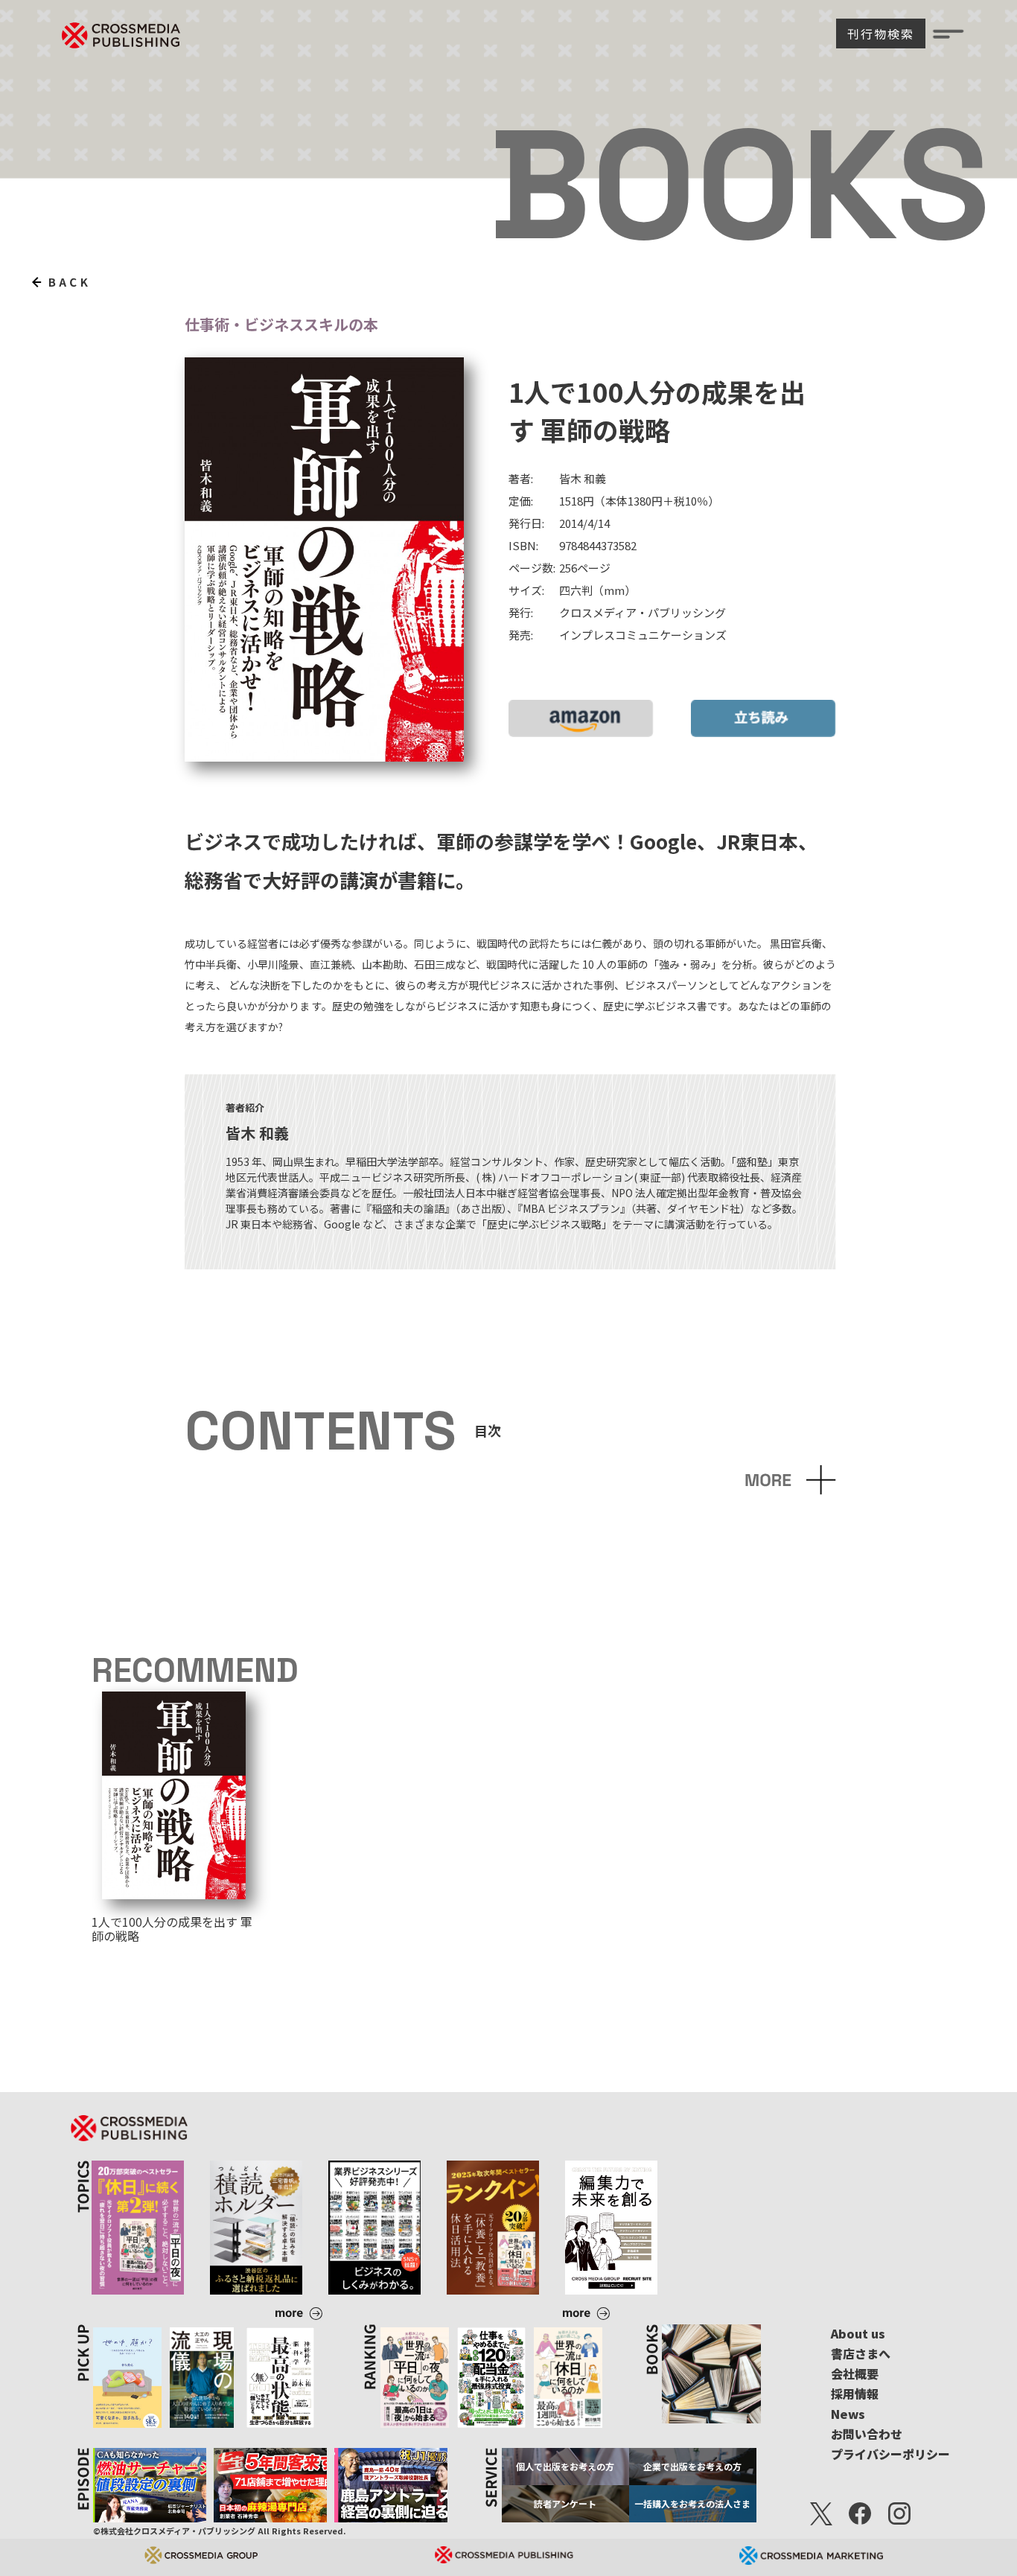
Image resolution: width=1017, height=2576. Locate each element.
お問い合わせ (867, 2434)
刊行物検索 (881, 34)
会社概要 (855, 2373)
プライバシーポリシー (890, 2454)
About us (858, 2333)
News (848, 2414)
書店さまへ (861, 2353)
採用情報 (855, 2394)
